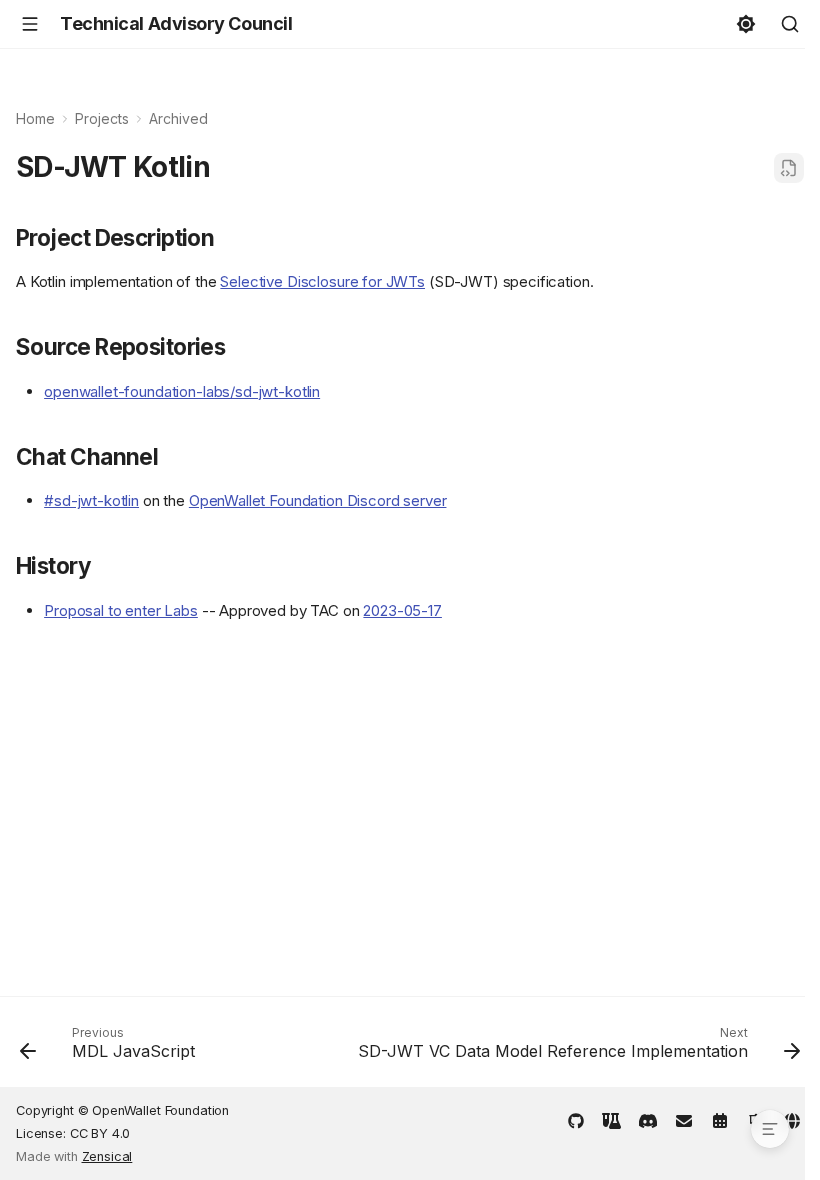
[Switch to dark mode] (746, 24)
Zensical (107, 1156)
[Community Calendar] (720, 1119)
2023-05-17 (402, 610)
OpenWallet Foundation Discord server (318, 500)
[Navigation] (30, 24)
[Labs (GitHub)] (612, 1119)
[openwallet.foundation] (792, 1119)
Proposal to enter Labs (121, 610)
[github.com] (576, 1119)
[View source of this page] (789, 168)
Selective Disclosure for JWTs (322, 281)
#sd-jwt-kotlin (91, 500)
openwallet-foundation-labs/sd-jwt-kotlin (182, 391)
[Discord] (648, 1119)
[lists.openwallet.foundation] (684, 1119)
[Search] (790, 24)
